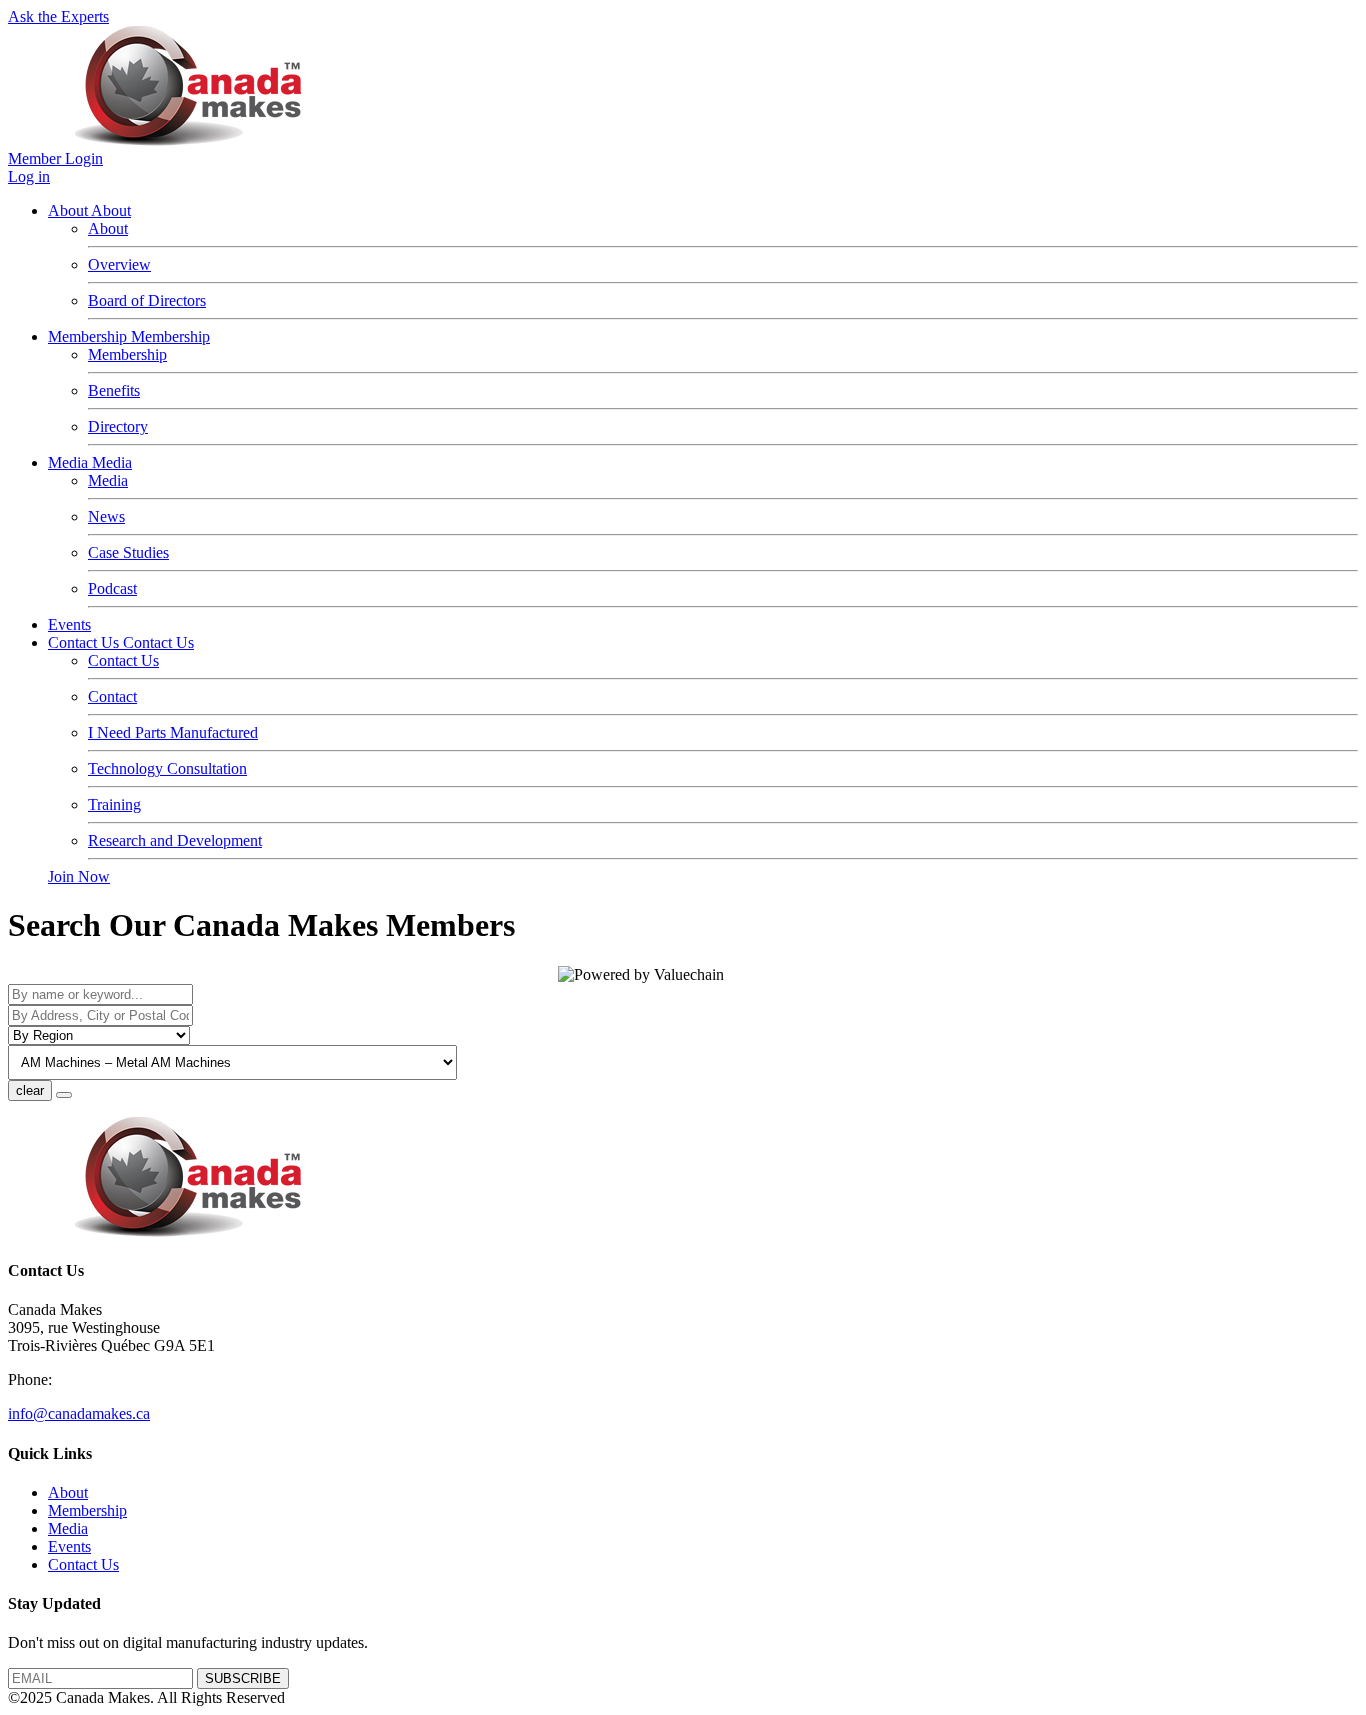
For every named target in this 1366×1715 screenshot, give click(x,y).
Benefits (114, 390)
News (106, 516)
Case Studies (128, 552)
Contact (112, 696)
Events (69, 624)
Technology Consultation (167, 768)
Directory (118, 426)
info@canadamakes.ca (79, 1413)
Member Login (55, 158)
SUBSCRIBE (243, 1678)
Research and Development (175, 840)
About (69, 210)
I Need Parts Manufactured (173, 732)
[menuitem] (68, 1492)
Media (70, 462)
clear (30, 1090)
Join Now (79, 876)
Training (114, 804)
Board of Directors (147, 300)
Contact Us (85, 642)
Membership (89, 336)
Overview (119, 264)
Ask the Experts (58, 16)
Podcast (112, 588)
